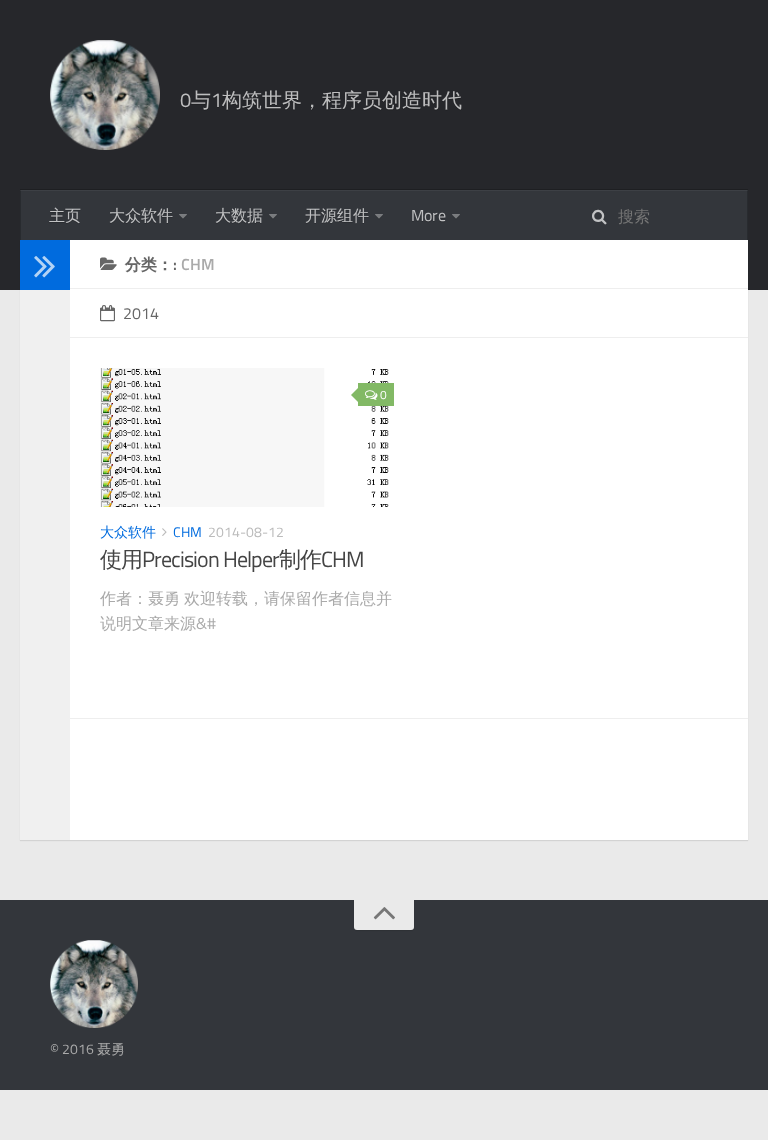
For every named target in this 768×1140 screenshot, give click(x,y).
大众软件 (141, 215)
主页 (65, 215)
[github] (38, 419)
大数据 (239, 215)
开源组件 (337, 215)
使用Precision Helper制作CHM (231, 559)
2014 (141, 313)
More (428, 215)
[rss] (38, 445)
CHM (187, 531)
